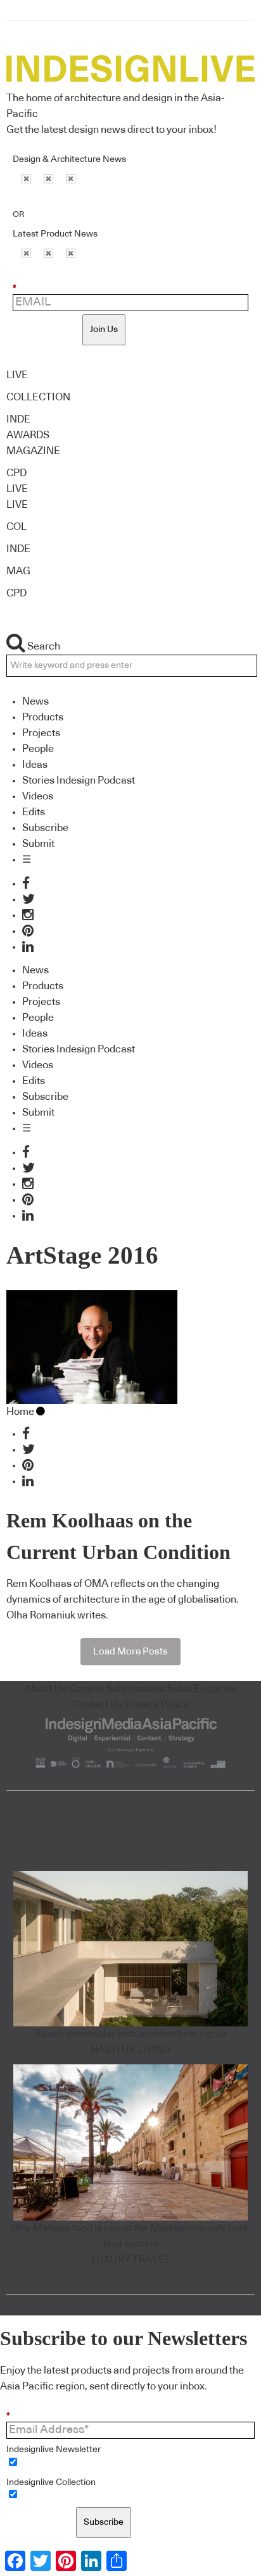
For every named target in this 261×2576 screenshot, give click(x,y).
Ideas (35, 765)
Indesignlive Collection (51, 2482)
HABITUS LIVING (131, 2050)
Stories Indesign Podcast (79, 780)
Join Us (104, 330)
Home (20, 1412)
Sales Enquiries (202, 1689)
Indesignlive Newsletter (54, 2450)
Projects (41, 733)
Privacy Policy (157, 1704)
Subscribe (45, 828)
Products (43, 717)
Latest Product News (55, 234)
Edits (34, 812)
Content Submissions (117, 1689)
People (38, 749)
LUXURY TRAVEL (131, 2260)
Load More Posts (130, 1652)
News (35, 701)
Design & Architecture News (69, 159)
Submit (38, 844)
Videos (38, 796)
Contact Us (98, 1704)
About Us (46, 1689)
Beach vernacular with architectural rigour (130, 2034)
